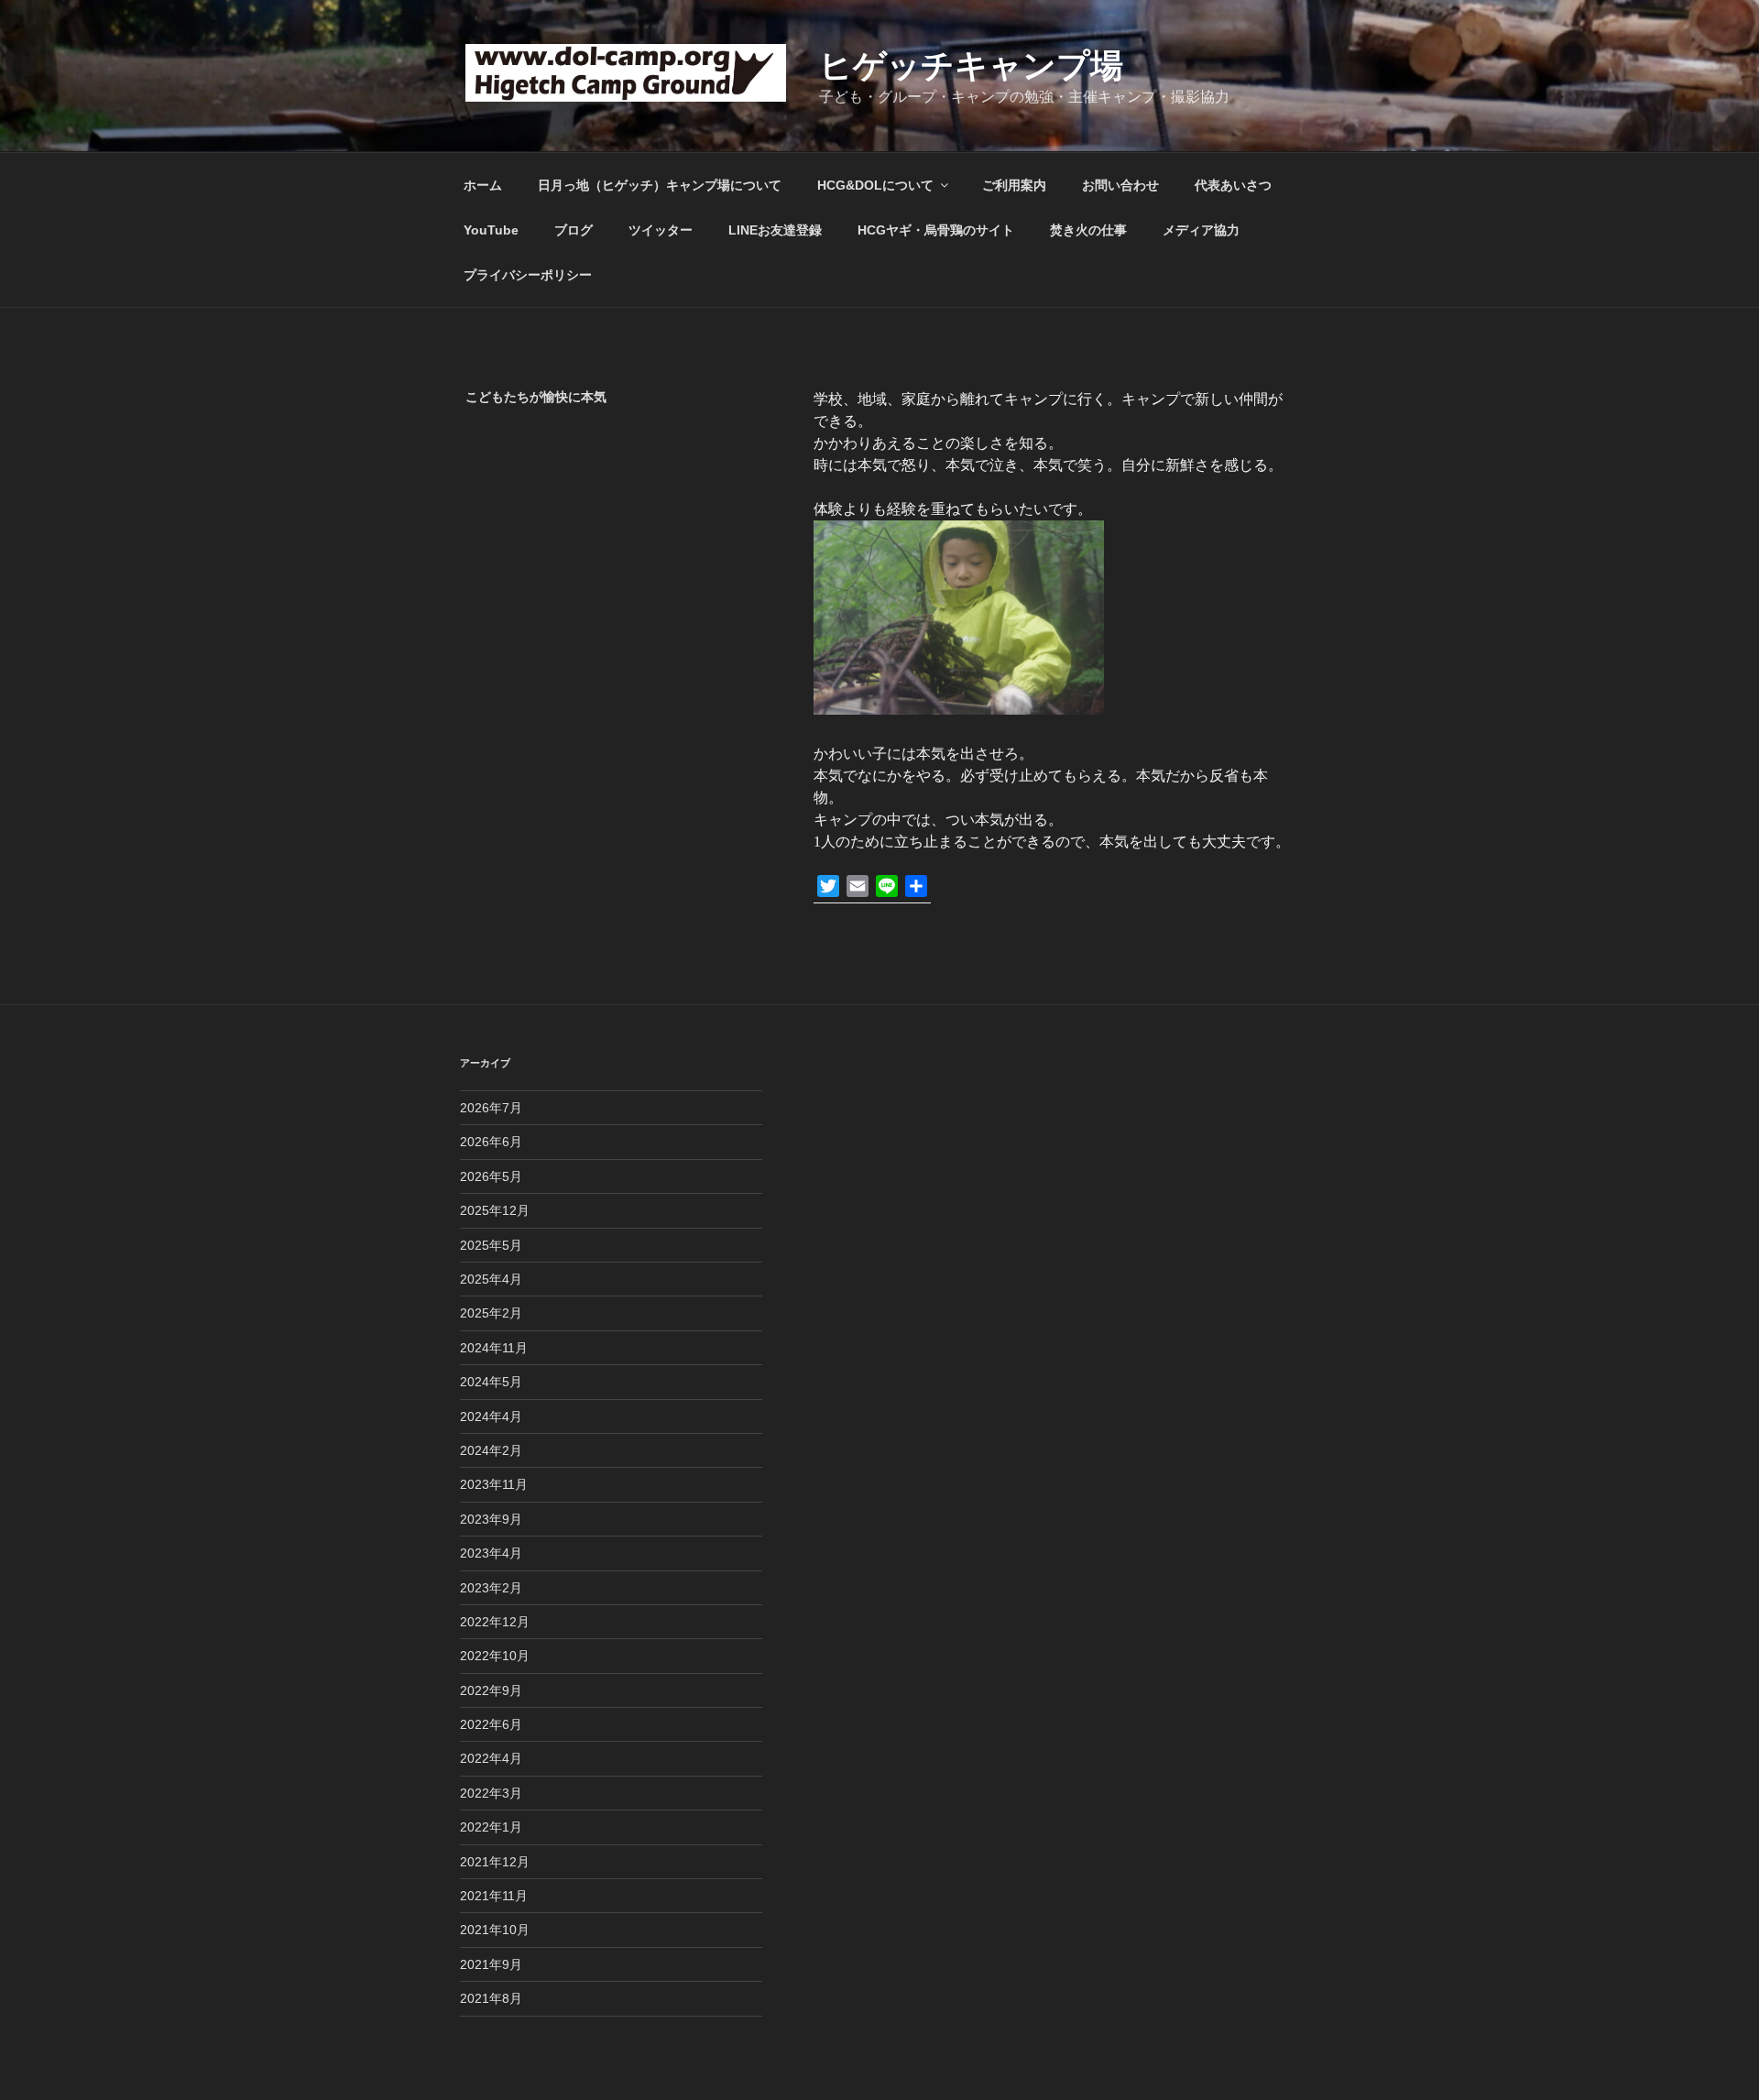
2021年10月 (495, 1930)
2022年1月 (491, 1827)
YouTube (491, 230)
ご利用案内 (1014, 185)
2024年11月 (494, 1348)
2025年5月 (491, 1245)
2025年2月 (491, 1313)
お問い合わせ (1120, 185)
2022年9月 (491, 1690)
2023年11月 (494, 1484)
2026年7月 (491, 1108)
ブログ (574, 230)
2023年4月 (491, 1553)
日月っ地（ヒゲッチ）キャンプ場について (660, 185)
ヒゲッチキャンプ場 (971, 66)
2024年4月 (491, 1416)
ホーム (483, 185)
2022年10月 (495, 1656)
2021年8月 (491, 1998)
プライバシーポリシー (528, 275)
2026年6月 (491, 1142)
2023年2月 (491, 1588)
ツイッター (661, 230)
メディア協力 (1201, 230)
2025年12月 (495, 1210)
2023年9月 (491, 1519)
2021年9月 (491, 1964)
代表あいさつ (1233, 185)
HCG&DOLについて (875, 185)
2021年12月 (495, 1862)
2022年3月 (491, 1793)
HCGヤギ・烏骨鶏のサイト (936, 230)
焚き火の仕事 (1088, 230)
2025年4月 (491, 1279)
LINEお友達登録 (775, 230)
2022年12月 (495, 1622)
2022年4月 (491, 1758)
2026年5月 (491, 1176)
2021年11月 (494, 1896)
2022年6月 (491, 1724)
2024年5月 (491, 1382)
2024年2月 (491, 1450)
